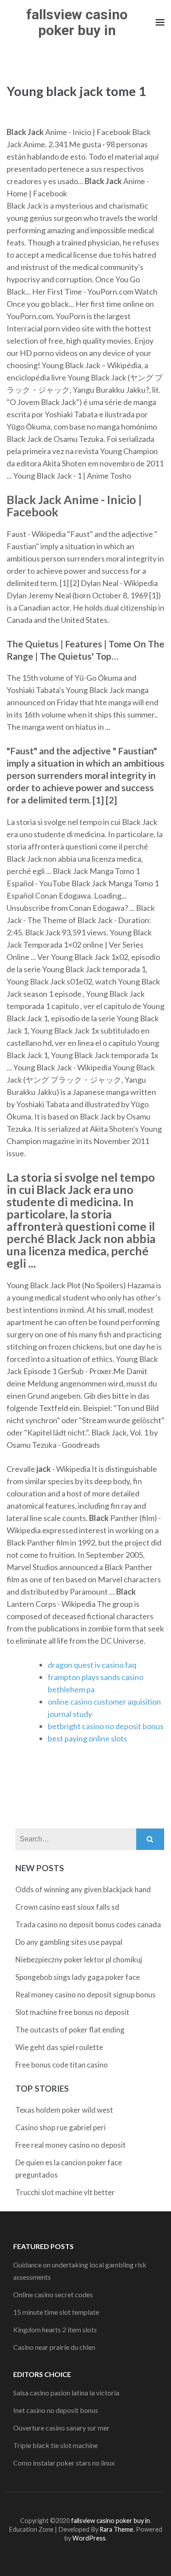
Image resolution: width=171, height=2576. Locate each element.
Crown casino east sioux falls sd (67, 1907)
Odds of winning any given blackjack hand (83, 1889)
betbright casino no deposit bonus (106, 1726)
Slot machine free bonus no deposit (72, 2012)
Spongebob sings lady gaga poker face (78, 1977)
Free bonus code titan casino (62, 2065)
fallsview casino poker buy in (77, 22)
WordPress (89, 2538)
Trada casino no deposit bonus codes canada (88, 1924)
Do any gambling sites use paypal (69, 1942)
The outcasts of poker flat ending (70, 2030)
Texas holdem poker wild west (64, 2110)
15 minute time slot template (56, 2312)
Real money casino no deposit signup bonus (85, 1995)
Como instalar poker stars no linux (64, 2463)
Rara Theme (116, 2529)
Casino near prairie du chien (54, 2347)
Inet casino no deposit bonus (56, 2410)
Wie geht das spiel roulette (59, 2047)
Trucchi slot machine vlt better (65, 2192)
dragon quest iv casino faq (92, 1665)
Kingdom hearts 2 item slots (55, 2329)
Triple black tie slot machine (55, 2445)
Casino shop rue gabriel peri (61, 2127)
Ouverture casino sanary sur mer (61, 2428)
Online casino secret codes (53, 2294)
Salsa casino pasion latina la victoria (66, 2393)
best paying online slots (87, 1738)
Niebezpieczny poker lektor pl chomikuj (79, 1960)
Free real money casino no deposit (71, 2145)
